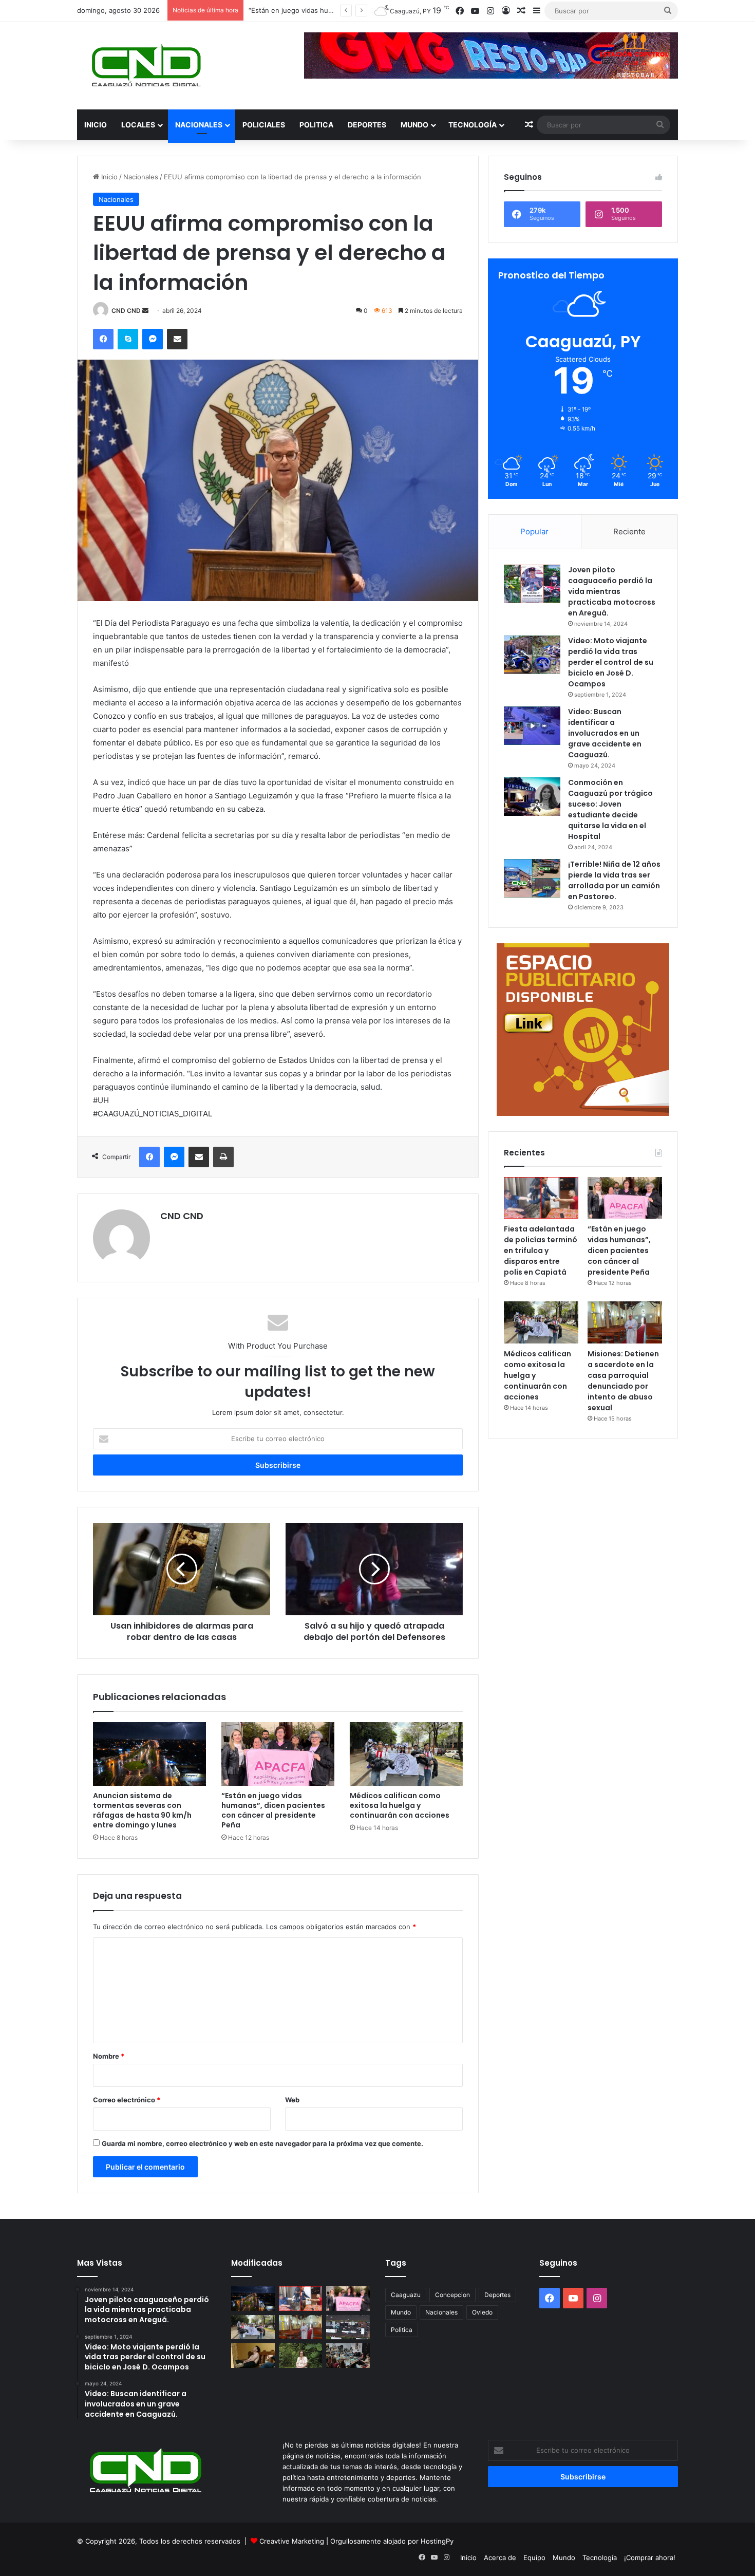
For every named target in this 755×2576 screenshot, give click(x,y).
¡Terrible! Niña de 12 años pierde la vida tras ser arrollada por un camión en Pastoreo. (614, 880)
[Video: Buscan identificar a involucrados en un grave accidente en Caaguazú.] (532, 726)
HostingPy (437, 2541)
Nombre (109, 2056)
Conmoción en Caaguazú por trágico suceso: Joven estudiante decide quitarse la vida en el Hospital (610, 809)
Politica (316, 125)
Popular (534, 531)
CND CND (126, 311)
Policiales (264, 125)
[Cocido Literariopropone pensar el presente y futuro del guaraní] (348, 2356)
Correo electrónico (127, 2100)
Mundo (414, 125)
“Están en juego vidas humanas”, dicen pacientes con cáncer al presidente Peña (273, 1810)
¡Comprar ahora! (650, 2558)
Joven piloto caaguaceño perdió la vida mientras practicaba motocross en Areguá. (612, 591)
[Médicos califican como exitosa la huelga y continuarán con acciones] (406, 1754)
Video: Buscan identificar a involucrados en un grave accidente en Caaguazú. (605, 733)
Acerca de (500, 2558)
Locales (138, 125)
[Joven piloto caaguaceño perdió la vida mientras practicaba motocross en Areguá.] (532, 584)
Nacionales (199, 125)
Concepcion (452, 2295)
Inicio (96, 125)
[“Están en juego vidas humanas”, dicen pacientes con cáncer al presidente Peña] (278, 1754)
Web (292, 2100)
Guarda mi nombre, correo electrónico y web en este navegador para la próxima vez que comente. (262, 2143)
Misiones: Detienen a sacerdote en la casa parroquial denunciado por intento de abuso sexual (623, 1381)
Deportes (367, 125)
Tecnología (473, 125)
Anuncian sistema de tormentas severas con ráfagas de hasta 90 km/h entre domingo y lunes (142, 1810)
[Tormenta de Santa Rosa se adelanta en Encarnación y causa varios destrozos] (348, 2327)
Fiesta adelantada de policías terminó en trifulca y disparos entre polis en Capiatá (541, 1250)
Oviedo (482, 2312)
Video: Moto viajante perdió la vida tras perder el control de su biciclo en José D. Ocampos (611, 662)
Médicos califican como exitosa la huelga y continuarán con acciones (400, 1805)
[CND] (145, 66)
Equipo (534, 2558)
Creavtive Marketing (292, 2541)
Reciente (629, 531)
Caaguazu (406, 2295)
